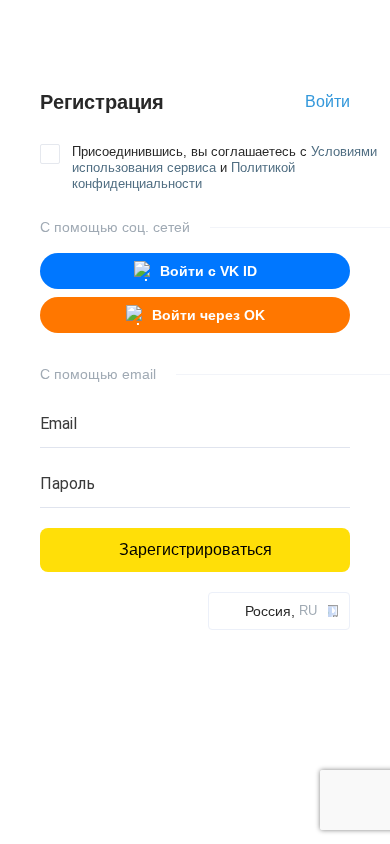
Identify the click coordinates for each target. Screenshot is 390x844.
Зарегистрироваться (195, 549)
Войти (327, 101)
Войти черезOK (208, 315)
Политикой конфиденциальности (183, 175)
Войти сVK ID (208, 271)
